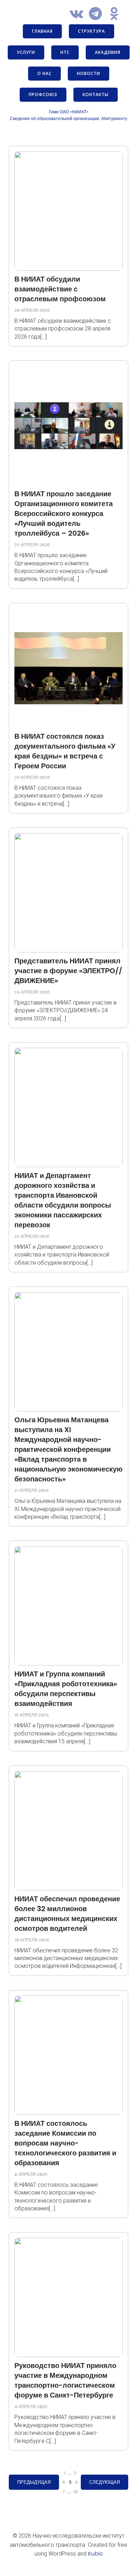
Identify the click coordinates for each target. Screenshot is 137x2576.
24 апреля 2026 (32, 992)
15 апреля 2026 (32, 1715)
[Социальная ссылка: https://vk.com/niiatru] (79, 14)
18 (76, 2492)
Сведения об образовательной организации (54, 118)
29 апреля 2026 (32, 545)
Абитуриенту (114, 118)
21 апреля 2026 (32, 1491)
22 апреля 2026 (32, 1236)
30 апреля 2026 (32, 310)
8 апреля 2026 (31, 2174)
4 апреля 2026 (31, 2407)
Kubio (95, 2554)
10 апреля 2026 (32, 1940)
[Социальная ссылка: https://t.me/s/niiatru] (98, 14)
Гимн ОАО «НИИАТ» (69, 112)
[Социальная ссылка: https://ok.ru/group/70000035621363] (117, 14)
